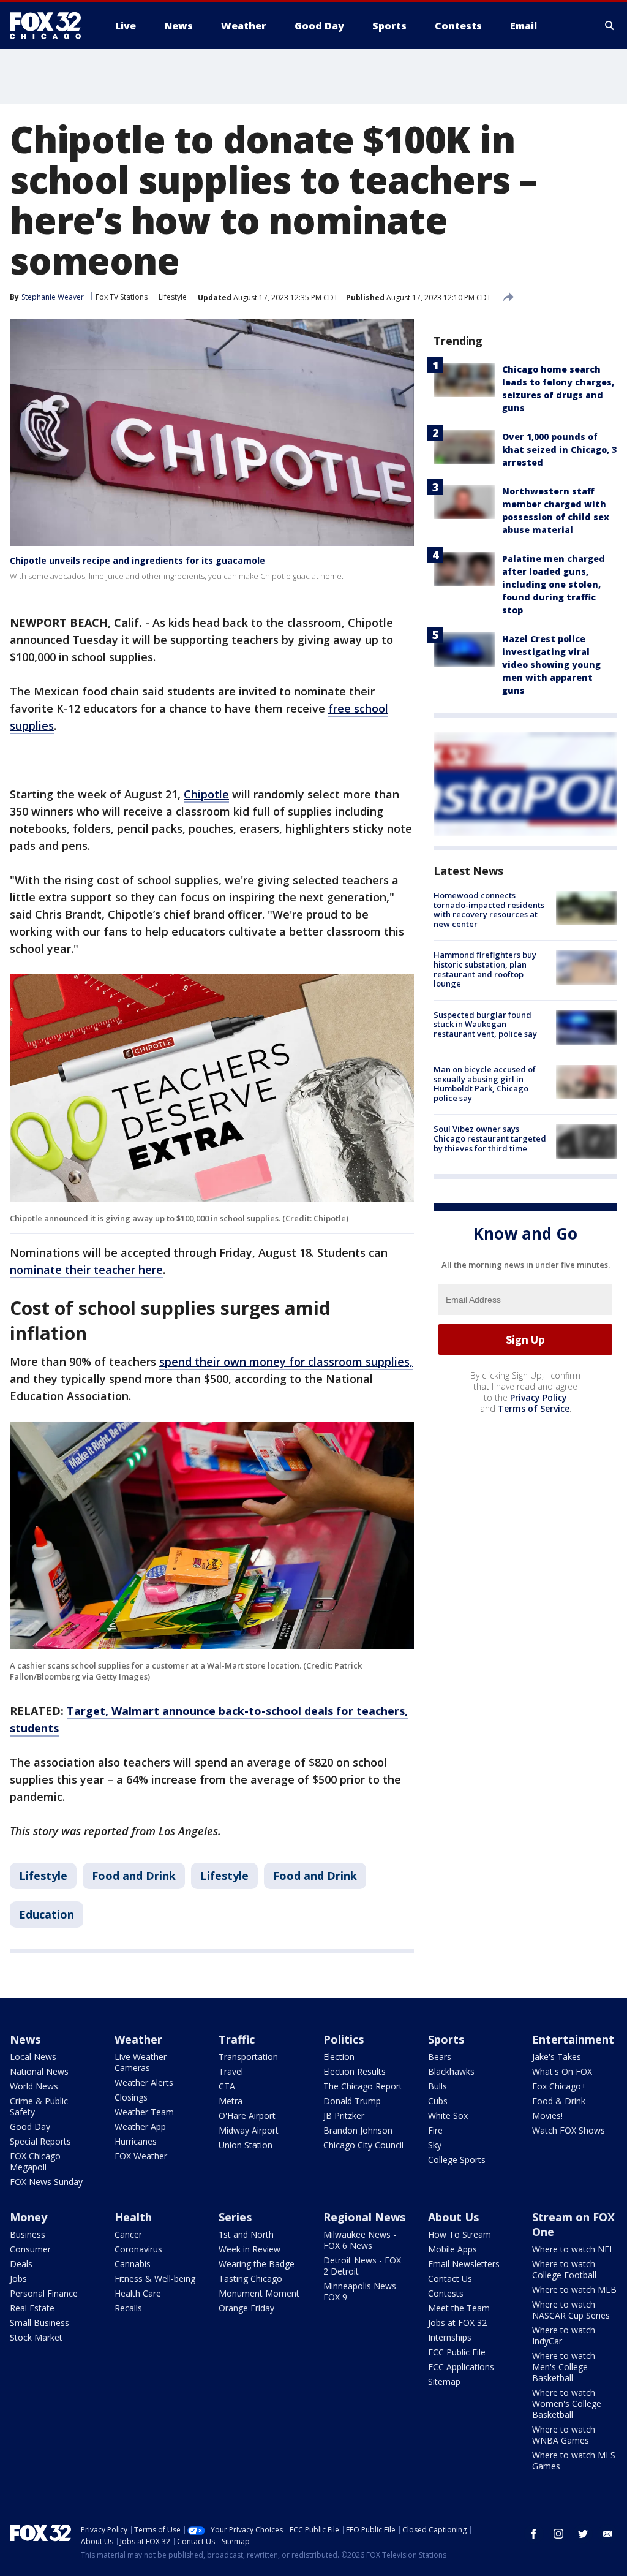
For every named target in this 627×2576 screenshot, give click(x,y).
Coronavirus (138, 2249)
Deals (21, 2264)
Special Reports (40, 2141)
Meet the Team (459, 2308)
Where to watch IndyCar (564, 2335)
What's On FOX (562, 2071)
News (25, 2039)
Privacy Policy (539, 1397)
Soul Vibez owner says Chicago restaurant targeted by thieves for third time (490, 1138)
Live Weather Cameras (141, 2062)
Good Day (30, 2127)
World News (34, 2086)
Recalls (128, 2308)
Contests (446, 2293)
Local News (33, 2057)
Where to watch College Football (564, 2269)
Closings (131, 2097)
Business (28, 2234)
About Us (453, 2217)
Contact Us (450, 2279)
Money (28, 2217)
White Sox (448, 2116)
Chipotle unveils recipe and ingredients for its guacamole (137, 560)
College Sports (457, 2160)
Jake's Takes (557, 2057)
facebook (534, 2534)
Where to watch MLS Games (574, 2460)
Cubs (438, 2101)
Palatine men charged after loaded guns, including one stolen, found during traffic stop (554, 584)
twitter (583, 2534)
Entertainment (573, 2039)
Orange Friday (246, 2308)
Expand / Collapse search (610, 26)
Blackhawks (451, 2071)
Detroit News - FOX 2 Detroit (362, 2266)
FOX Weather (141, 2156)
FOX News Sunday (46, 2182)
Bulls (437, 2086)
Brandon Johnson (358, 2130)
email (607, 2534)
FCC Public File (457, 2352)
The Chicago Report (363, 2086)
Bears (440, 2057)
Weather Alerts (144, 2082)
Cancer (128, 2234)
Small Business (39, 2323)
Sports (446, 2039)
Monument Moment (259, 2293)
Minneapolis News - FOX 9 (362, 2291)
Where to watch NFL (573, 2249)
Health (133, 2217)
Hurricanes (136, 2141)
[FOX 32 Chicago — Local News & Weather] (50, 26)
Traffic (237, 2039)
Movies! (547, 2116)
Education (47, 1914)
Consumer (30, 2249)
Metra (231, 2101)
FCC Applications (461, 2367)
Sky (435, 2145)
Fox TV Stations (122, 297)
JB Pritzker (344, 2116)
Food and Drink (134, 1876)
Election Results (355, 2071)
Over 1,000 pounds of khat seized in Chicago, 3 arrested (559, 449)
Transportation (248, 2057)
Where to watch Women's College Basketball (567, 2404)
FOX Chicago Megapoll (35, 2161)
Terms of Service (534, 1408)
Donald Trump (352, 2101)
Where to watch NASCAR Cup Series (571, 2310)
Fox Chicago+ (559, 2086)
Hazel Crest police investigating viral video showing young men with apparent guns (551, 665)
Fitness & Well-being (155, 2279)
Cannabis (133, 2264)
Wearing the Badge (257, 2264)
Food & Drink (559, 2101)
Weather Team (144, 2112)
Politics (344, 2039)
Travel (231, 2071)
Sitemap (444, 2381)
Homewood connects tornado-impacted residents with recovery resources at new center (489, 910)
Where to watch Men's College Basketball (564, 2367)
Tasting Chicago (250, 2279)
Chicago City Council (363, 2145)
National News (39, 2071)
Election (339, 2057)
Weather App (140, 2127)
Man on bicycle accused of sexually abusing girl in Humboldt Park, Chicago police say (485, 1084)
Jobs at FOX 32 (457, 2323)
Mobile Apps (452, 2249)
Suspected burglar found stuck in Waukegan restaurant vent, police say (485, 1024)
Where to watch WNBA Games (564, 2435)
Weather (138, 2039)
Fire (435, 2130)
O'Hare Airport (247, 2116)
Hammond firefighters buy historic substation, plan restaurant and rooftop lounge (485, 969)
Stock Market (36, 2337)
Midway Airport (249, 2130)
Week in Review (250, 2249)
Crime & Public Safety (39, 2106)
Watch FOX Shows (569, 2130)
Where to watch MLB (574, 2290)
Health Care (138, 2293)
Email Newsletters (464, 2264)
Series (235, 2217)
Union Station (246, 2145)
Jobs (18, 2279)
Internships (450, 2337)
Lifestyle (173, 297)
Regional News (364, 2217)
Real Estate (32, 2308)
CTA (227, 2086)
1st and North (246, 2234)
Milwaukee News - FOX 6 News (360, 2240)
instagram (558, 2534)
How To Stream (460, 2234)
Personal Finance (44, 2293)
